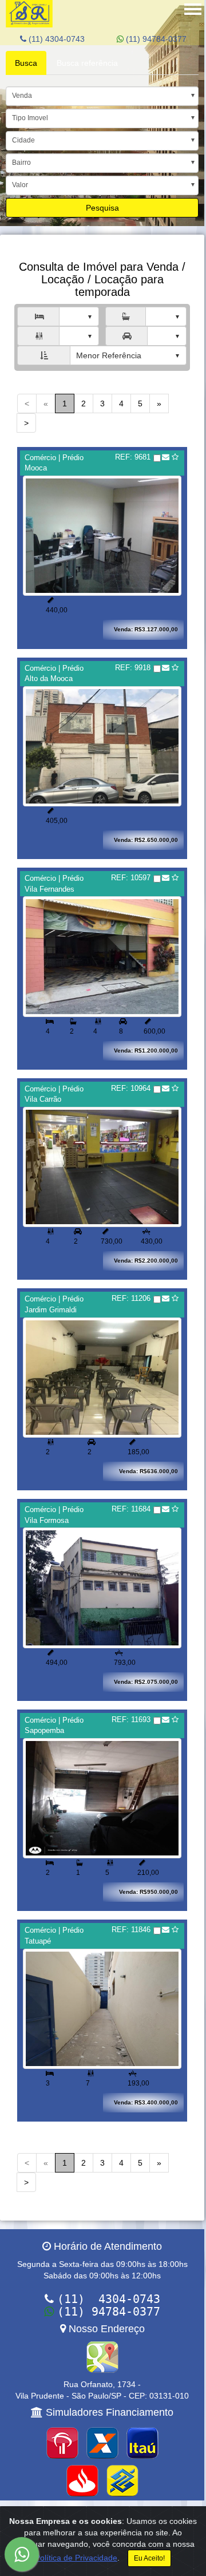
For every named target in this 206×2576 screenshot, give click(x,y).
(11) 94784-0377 (155, 39)
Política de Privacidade (76, 2558)
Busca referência (87, 63)
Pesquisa (102, 208)
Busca (26, 63)
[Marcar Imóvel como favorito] (175, 457)
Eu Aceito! (149, 2558)
